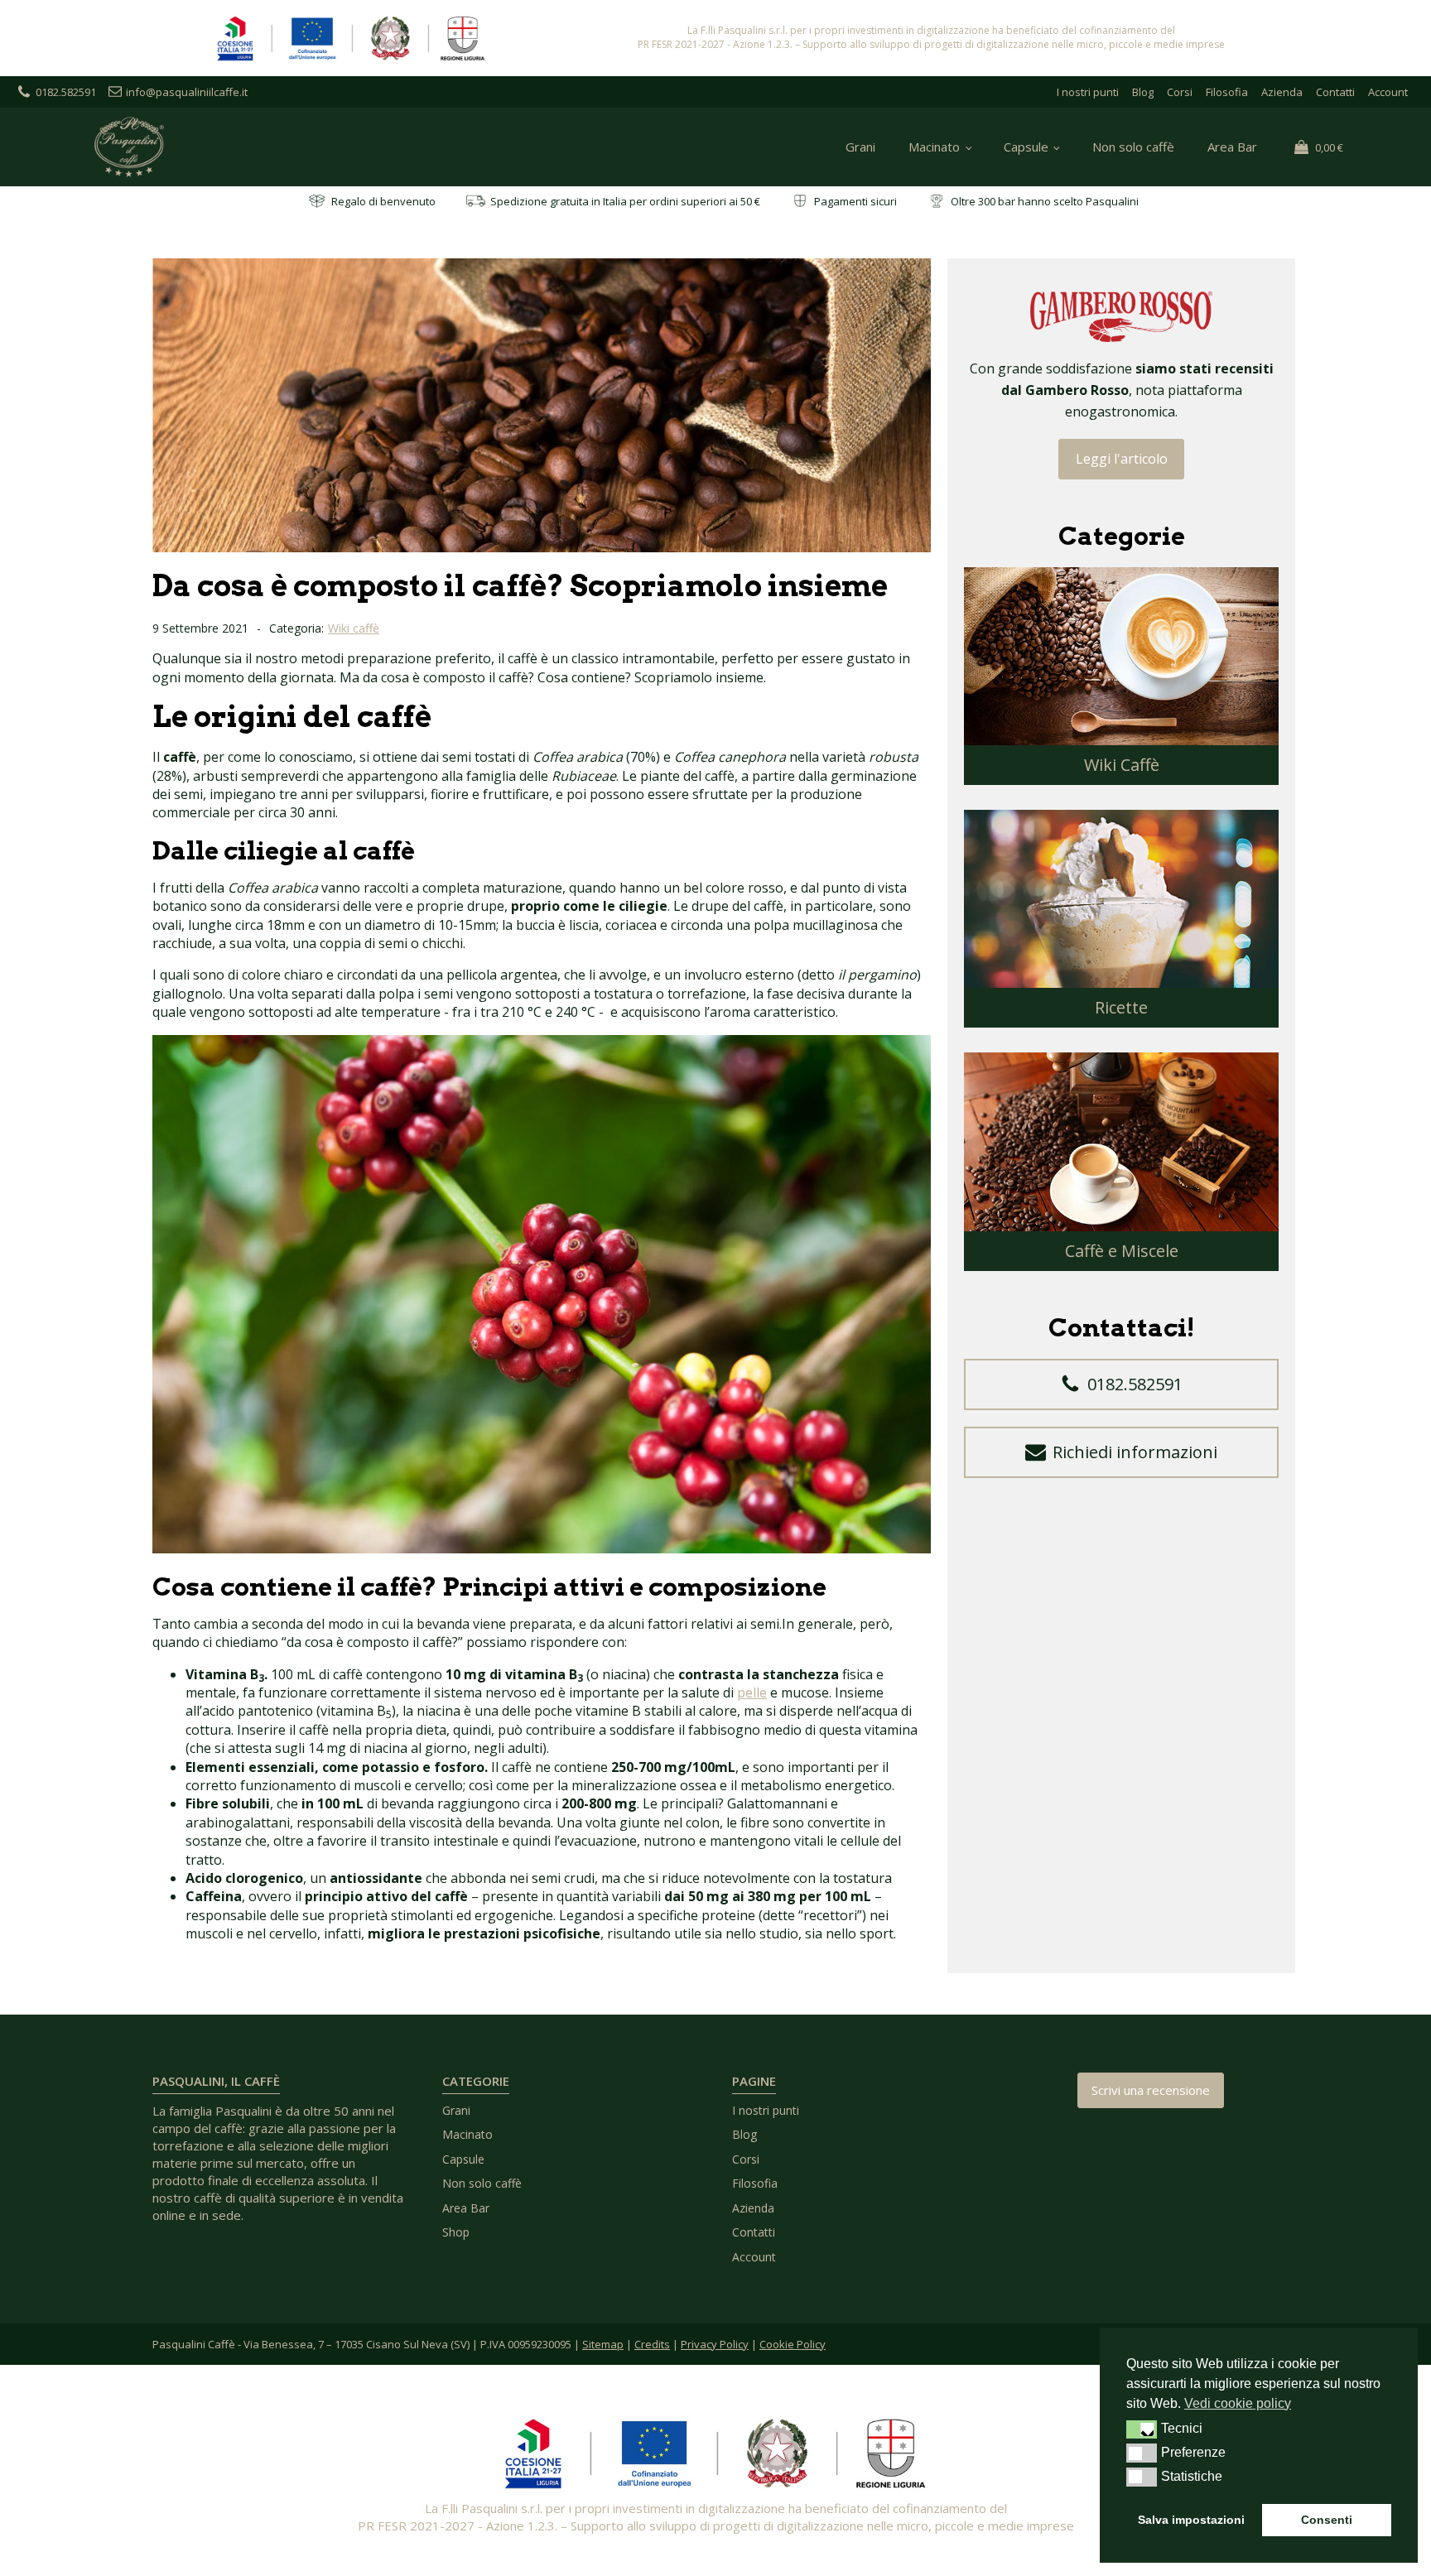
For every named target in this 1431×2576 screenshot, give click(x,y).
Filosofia (1227, 92)
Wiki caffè (354, 628)
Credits (652, 2344)
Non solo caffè (1133, 147)
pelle (752, 1692)
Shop (456, 2232)
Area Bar (1232, 147)
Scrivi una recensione (1151, 2090)
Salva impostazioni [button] (1191, 2520)
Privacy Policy (715, 2344)
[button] (1121, 1384)
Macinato (934, 147)
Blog (1143, 92)
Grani (860, 147)
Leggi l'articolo (1122, 459)
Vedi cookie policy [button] (1238, 2403)
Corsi (1180, 92)
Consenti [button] (1327, 2520)
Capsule (1026, 147)
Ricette (1121, 1007)
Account (1388, 92)
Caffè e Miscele (1122, 1251)
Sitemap (603, 2344)
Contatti (1335, 92)
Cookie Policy (793, 2344)
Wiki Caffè (1122, 765)
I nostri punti (1088, 92)
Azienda (1282, 92)
